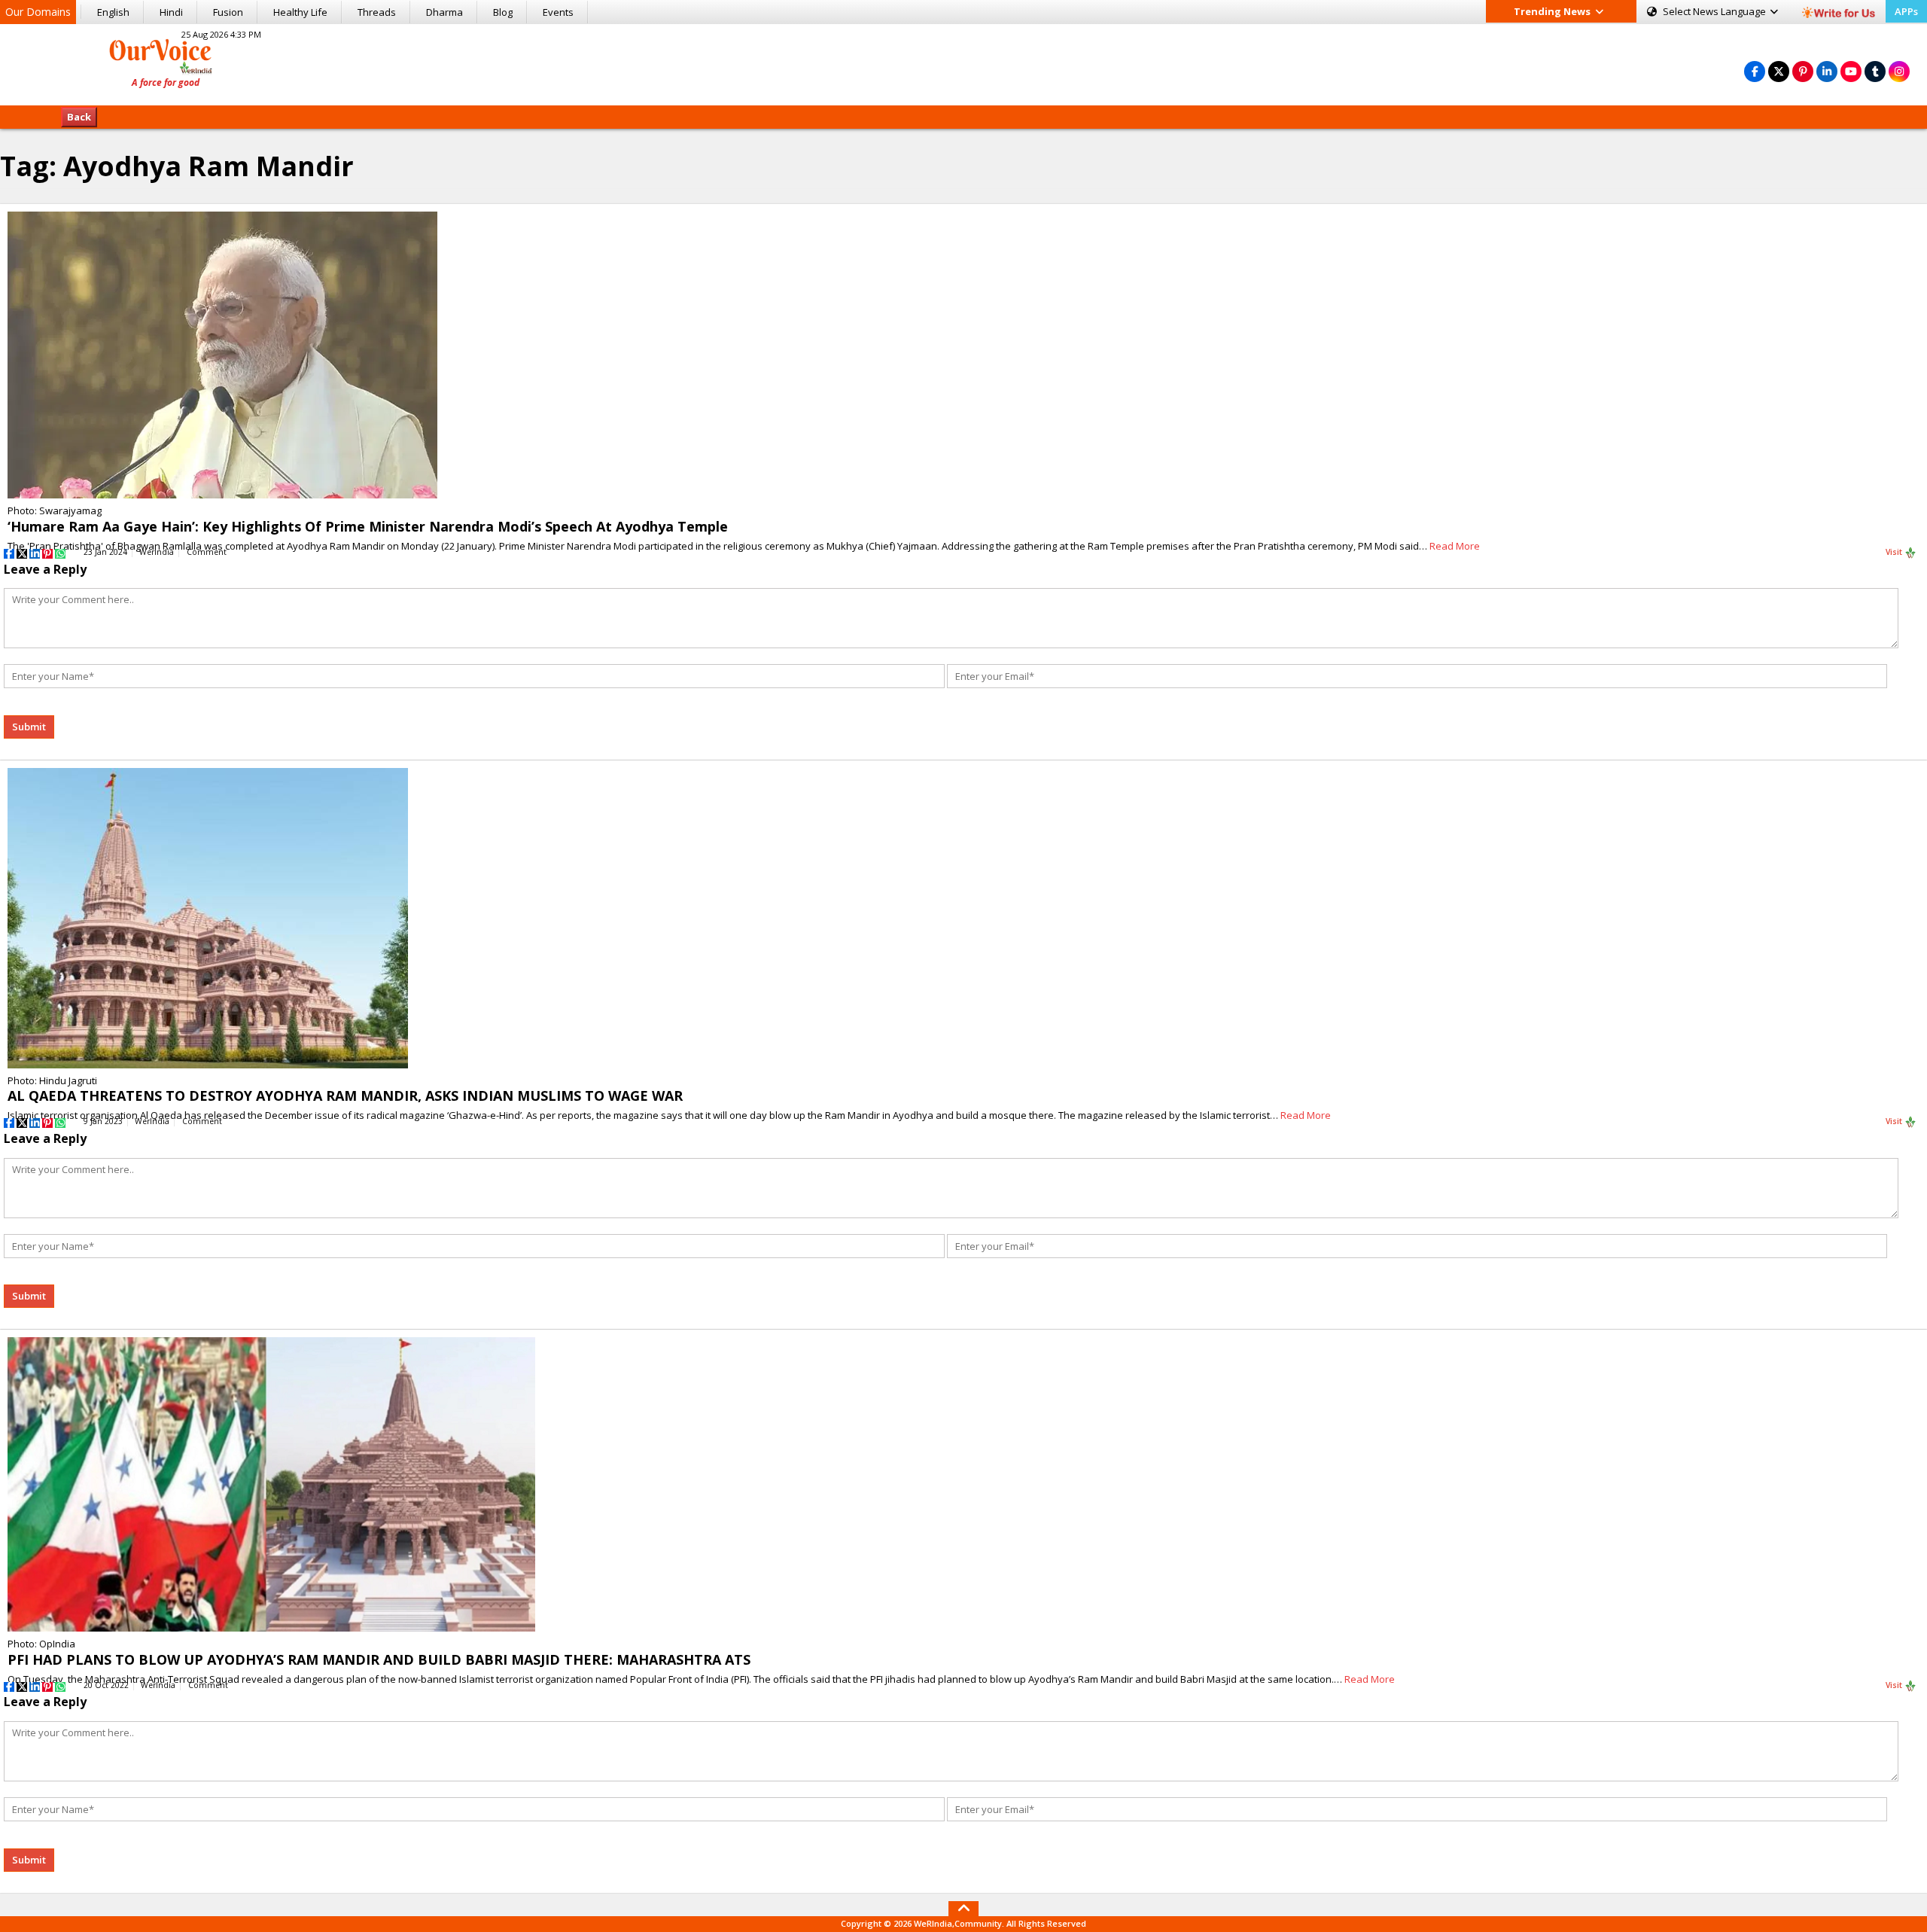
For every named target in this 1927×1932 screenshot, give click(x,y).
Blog (503, 12)
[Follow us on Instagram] (1899, 71)
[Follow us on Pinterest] (1803, 71)
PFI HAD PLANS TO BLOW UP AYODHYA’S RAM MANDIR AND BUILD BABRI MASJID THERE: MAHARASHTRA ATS (379, 1659)
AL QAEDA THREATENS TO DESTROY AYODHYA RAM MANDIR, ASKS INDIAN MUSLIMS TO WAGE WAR (345, 1096)
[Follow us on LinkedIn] (1827, 71)
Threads (377, 12)
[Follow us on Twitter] (1779, 71)
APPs (1906, 11)
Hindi (171, 12)
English (113, 12)
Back (79, 117)
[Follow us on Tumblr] (1875, 71)
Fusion (228, 12)
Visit (1895, 552)
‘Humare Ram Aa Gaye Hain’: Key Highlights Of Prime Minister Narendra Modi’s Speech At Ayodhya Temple (368, 526)
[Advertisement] (963, 62)
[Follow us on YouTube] (1851, 71)
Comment (207, 552)
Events (558, 12)
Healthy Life (300, 12)
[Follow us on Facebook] (1755, 71)
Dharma (444, 12)
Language (1715, 11)
